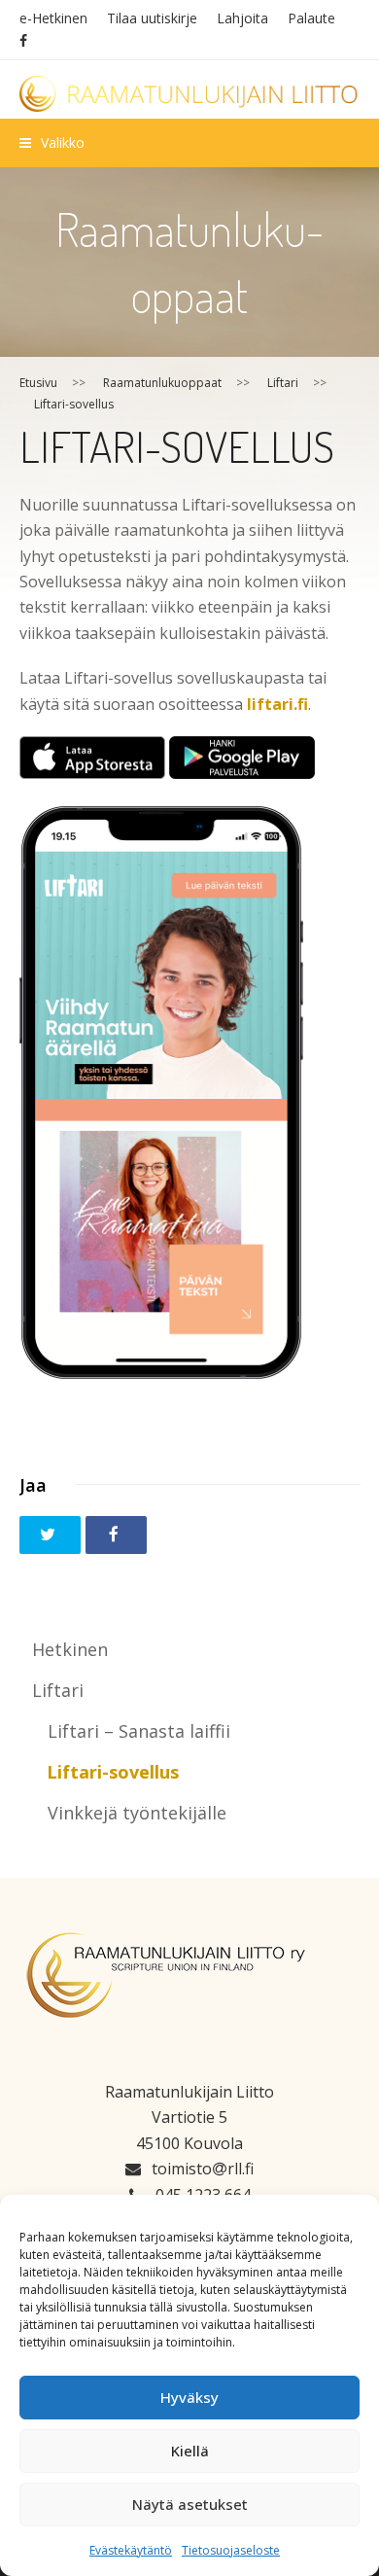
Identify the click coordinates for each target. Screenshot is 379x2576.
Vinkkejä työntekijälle (137, 1813)
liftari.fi (277, 704)
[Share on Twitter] (50, 1535)
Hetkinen (70, 1649)
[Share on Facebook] (116, 1535)
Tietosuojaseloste (231, 2550)
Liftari (58, 1690)
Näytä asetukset (190, 2504)
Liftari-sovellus (113, 1772)
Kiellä (190, 2451)
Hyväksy (189, 2397)
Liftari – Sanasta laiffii (139, 1731)
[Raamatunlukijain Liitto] (190, 94)
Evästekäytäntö (131, 2550)
